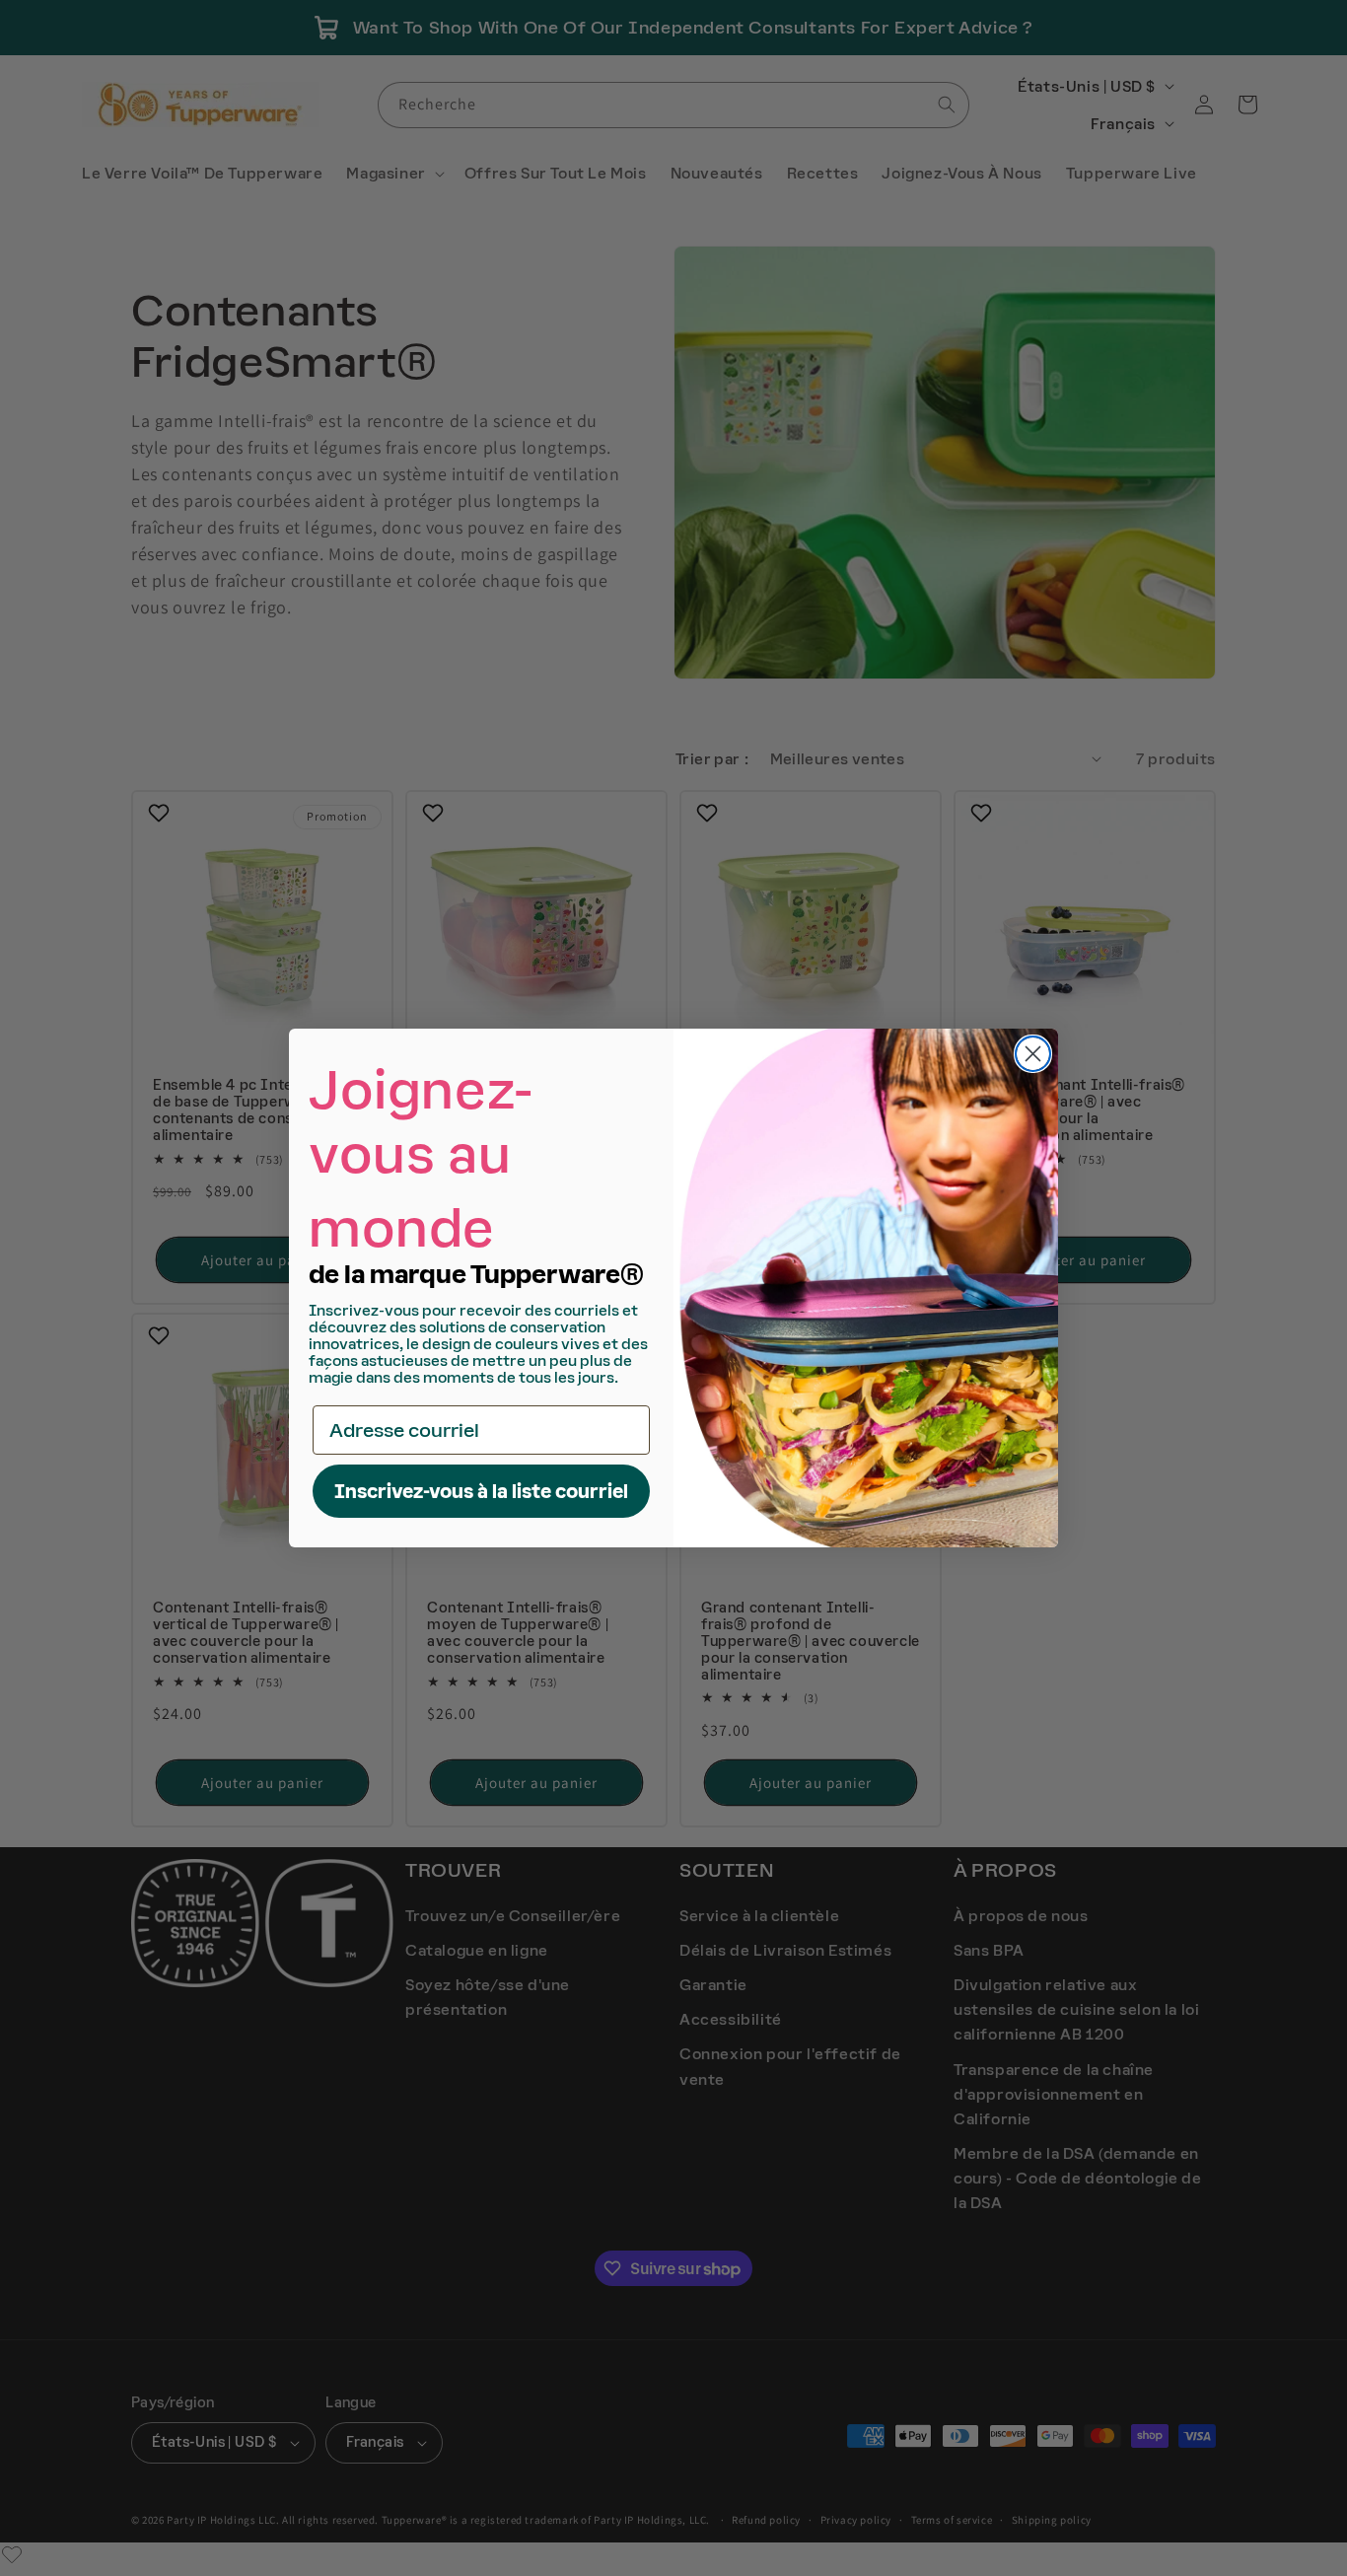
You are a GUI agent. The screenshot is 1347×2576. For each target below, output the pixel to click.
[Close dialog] (1033, 1054)
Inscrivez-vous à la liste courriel (481, 1491)
